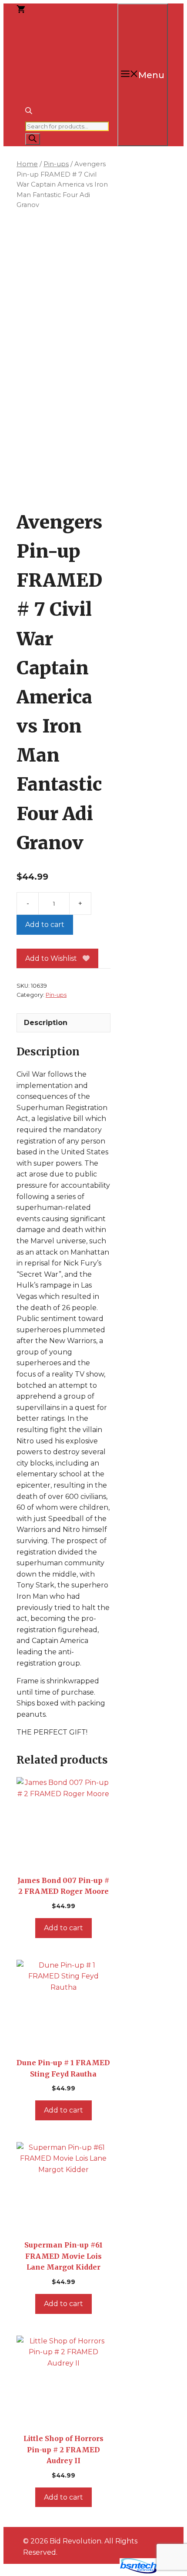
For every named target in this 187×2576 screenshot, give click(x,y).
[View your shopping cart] (21, 10)
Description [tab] (46, 1023)
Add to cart (45, 925)
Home (27, 164)
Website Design (86, 2571)
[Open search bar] (29, 112)
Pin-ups (56, 164)
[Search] (33, 139)
